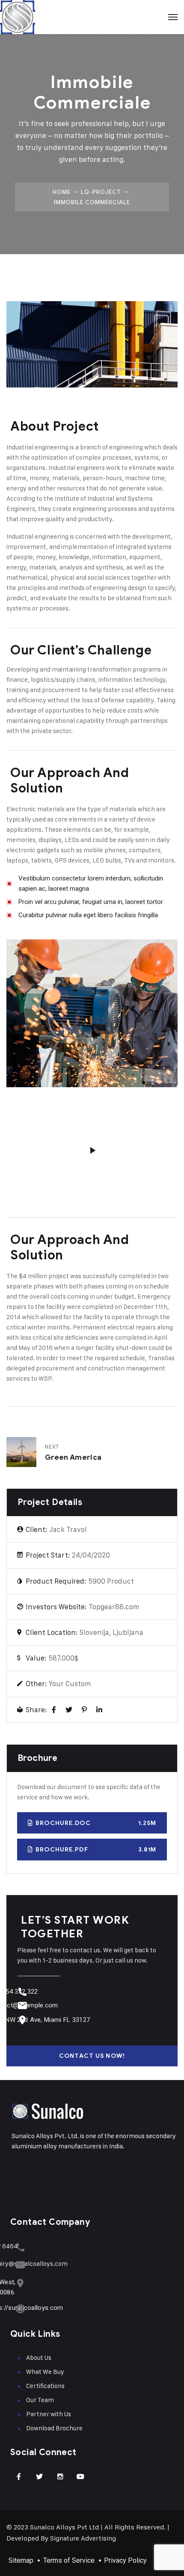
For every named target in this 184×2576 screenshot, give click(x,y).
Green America (73, 1457)
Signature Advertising (83, 2538)
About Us (39, 2357)
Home (62, 192)
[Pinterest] (84, 1710)
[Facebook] (54, 1710)
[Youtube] (80, 2476)
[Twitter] (69, 1710)
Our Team (40, 2400)
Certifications (45, 2386)
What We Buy (45, 2372)
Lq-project (101, 192)
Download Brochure (54, 2428)
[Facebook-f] (19, 2476)
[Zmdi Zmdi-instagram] (60, 2476)
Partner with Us (49, 2414)
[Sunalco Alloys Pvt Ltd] (92, 17)
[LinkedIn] (99, 1710)
